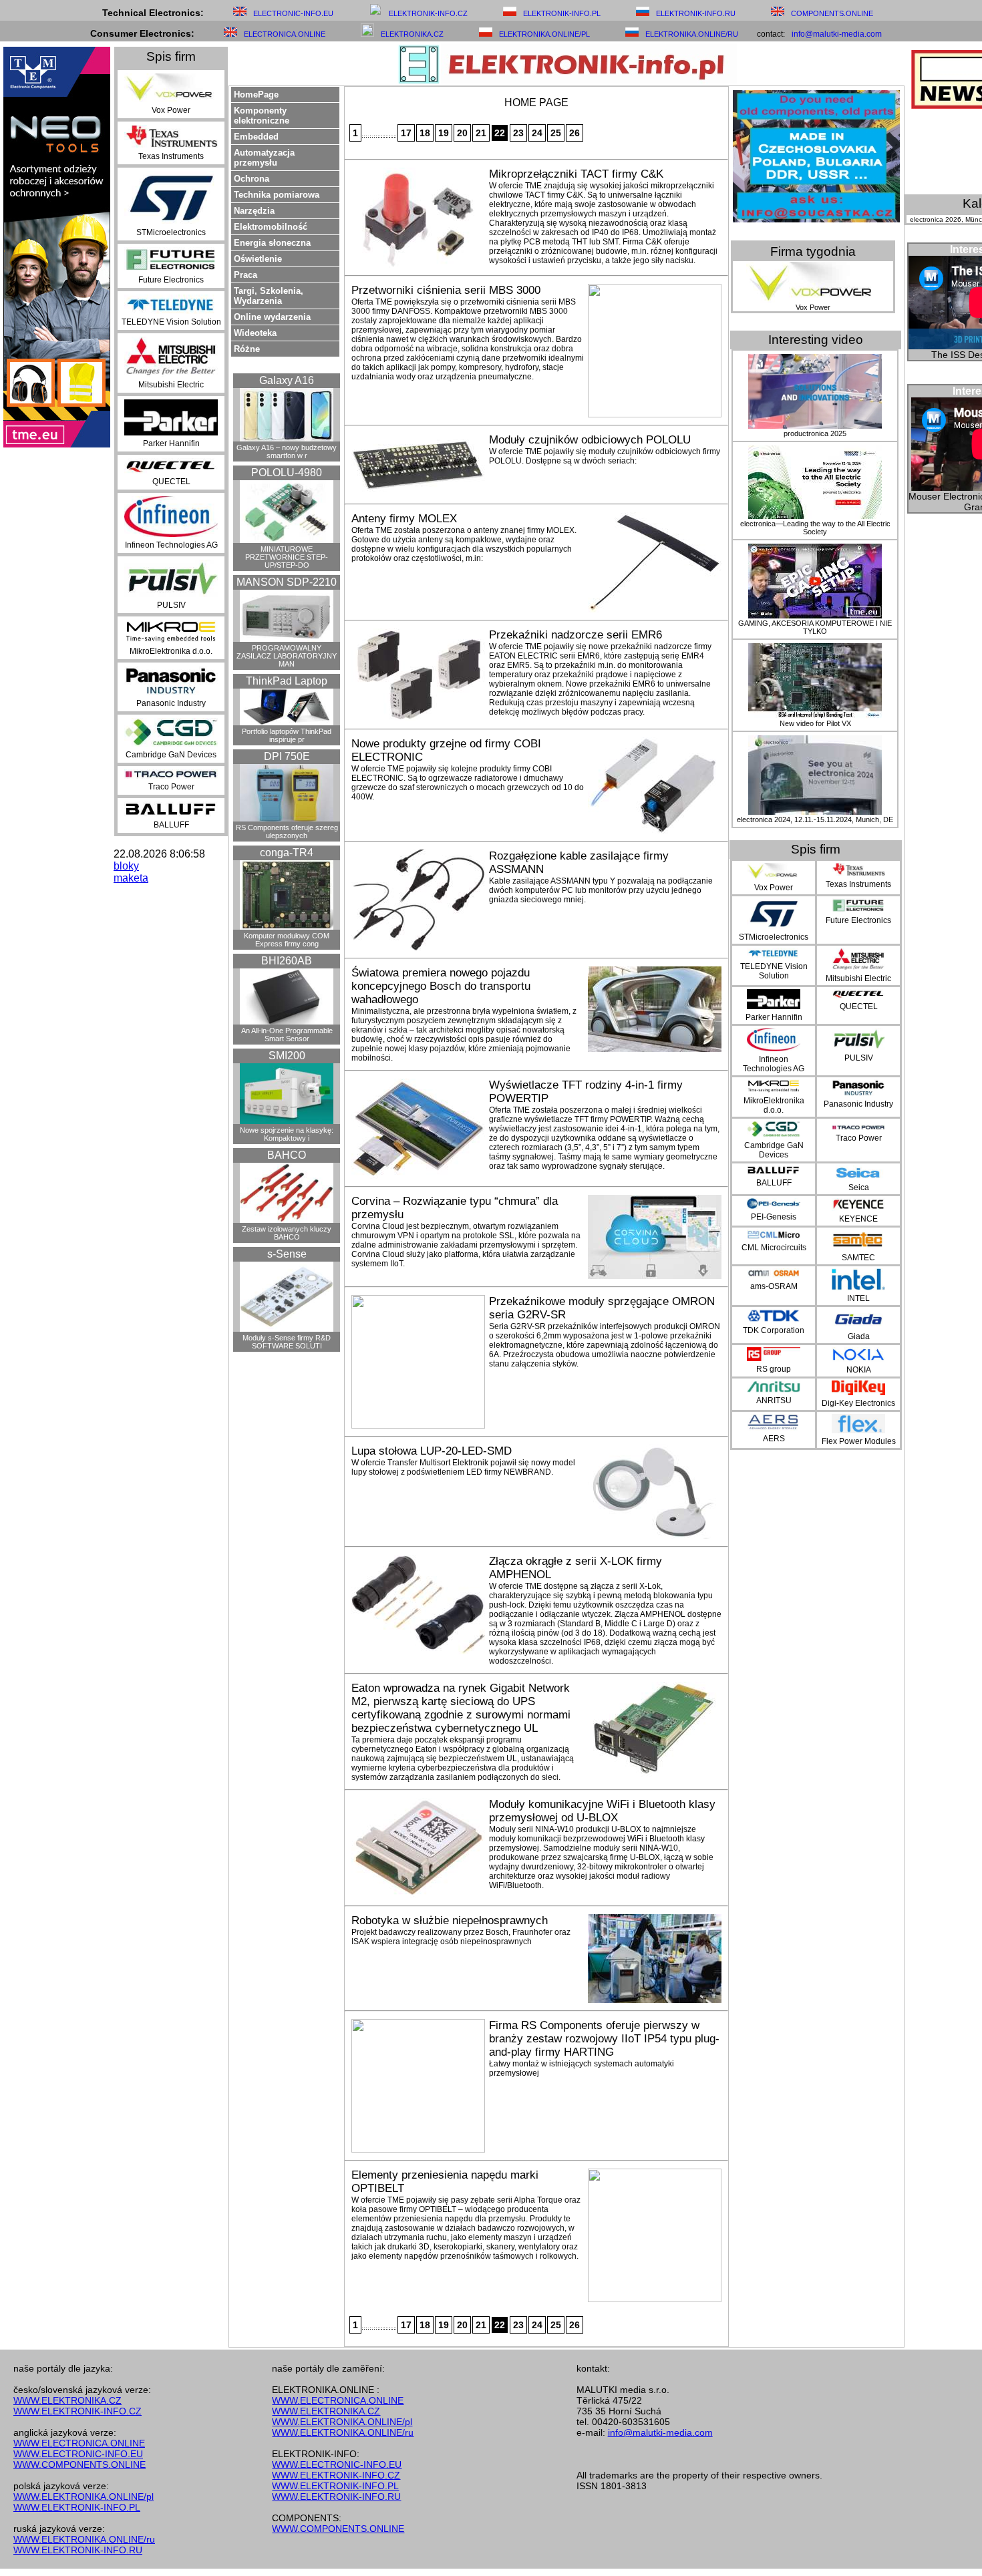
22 (500, 133)
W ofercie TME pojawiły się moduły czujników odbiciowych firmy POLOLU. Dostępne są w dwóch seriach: (605, 456)
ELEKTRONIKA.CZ (412, 34)
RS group (774, 1369)
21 (481, 133)
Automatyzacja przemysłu (264, 158)
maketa (131, 878)
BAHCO (287, 1155)
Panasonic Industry (171, 703)
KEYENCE (858, 1219)
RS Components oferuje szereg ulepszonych (287, 832)
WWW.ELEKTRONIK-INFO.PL (77, 2507)
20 (462, 133)
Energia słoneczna (272, 243)
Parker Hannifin (171, 443)
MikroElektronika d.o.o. (171, 651)
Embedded (256, 137)
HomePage (256, 95)
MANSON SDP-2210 (287, 582)
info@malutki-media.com (837, 34)
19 (444, 133)
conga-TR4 (287, 853)
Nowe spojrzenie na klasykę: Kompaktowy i (287, 1134)
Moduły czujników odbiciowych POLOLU (590, 440)
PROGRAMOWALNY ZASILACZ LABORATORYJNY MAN (287, 656)
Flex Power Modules (859, 1441)
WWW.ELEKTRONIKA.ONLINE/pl (84, 2497)
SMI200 (287, 1056)
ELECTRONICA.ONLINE (285, 34)
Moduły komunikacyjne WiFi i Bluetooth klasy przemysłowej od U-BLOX (602, 1811)
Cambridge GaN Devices (171, 755)
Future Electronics (171, 280)
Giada (859, 1336)
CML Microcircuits (774, 1248)
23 (518, 133)
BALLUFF (171, 825)
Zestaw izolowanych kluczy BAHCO (287, 1233)
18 (425, 133)
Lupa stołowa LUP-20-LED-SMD (432, 1451)
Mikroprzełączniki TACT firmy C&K (576, 174)
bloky (126, 866)
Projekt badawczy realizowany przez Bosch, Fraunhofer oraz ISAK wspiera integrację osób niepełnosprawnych (461, 1937)
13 (387, 136)
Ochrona (252, 179)
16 (395, 136)
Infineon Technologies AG (171, 545)
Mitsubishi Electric (171, 385)
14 (389, 136)
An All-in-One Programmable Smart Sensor (287, 1035)
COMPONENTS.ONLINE (832, 13)
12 (384, 136)
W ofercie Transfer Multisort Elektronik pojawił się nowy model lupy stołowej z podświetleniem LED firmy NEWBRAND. (463, 1467)
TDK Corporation (774, 1330)
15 (392, 136)
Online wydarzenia (272, 317)
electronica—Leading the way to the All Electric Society (815, 528)
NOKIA (859, 1370)
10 (379, 136)
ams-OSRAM (774, 1286)
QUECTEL (171, 482)
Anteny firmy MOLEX (404, 519)
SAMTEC (858, 1258)
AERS (774, 1439)
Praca (246, 275)
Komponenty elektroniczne (262, 116)
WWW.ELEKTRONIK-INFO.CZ (77, 2411)
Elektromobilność (271, 227)
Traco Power (171, 787)
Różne (247, 349)
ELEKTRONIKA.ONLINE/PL (544, 34)
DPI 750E (287, 756)
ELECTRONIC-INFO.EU (293, 13)
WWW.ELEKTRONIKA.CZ (67, 2400)
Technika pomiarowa (277, 195)
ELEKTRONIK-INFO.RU (696, 13)
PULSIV (171, 605)
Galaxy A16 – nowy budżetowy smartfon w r (287, 451)
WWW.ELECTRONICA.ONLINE (79, 2443)
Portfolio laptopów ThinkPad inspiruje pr (287, 735)
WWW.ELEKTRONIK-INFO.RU (78, 2550)
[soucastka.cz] (816, 219)
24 (537, 133)
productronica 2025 (815, 433)
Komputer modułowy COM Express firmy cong (287, 940)
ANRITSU (774, 1401)
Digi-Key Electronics (858, 1403)
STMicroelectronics (171, 232)
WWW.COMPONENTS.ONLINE (79, 2464)
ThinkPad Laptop (287, 681)
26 (575, 133)
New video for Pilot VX (815, 723)
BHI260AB (287, 961)
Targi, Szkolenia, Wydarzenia (269, 296)
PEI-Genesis (774, 1217)
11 (381, 136)
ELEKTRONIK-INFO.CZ (428, 13)
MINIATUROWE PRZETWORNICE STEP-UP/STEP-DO (287, 557)
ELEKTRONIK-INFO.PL (562, 13)
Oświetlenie (258, 259)
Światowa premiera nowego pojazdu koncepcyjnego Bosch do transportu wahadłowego (441, 986)
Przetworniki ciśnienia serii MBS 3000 (446, 290)
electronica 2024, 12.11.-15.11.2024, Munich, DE (815, 819)
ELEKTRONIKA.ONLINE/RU (692, 34)
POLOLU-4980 (287, 473)
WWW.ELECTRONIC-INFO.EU (78, 2454)
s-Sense (287, 1254)
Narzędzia (254, 211)
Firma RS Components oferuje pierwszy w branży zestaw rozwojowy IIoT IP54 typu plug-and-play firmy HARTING (604, 2039)
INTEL (858, 1298)
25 (556, 133)
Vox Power (171, 110)
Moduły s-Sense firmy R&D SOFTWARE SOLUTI (287, 1342)
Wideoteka (255, 333)
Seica (859, 1187)
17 (406, 133)
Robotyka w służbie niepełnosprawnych (450, 1920)
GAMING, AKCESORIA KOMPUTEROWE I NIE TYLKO (815, 627)
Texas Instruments (171, 156)
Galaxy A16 (287, 380)
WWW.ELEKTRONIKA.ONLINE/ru (84, 2539)
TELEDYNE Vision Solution (171, 322)
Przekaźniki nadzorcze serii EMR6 (576, 635)
